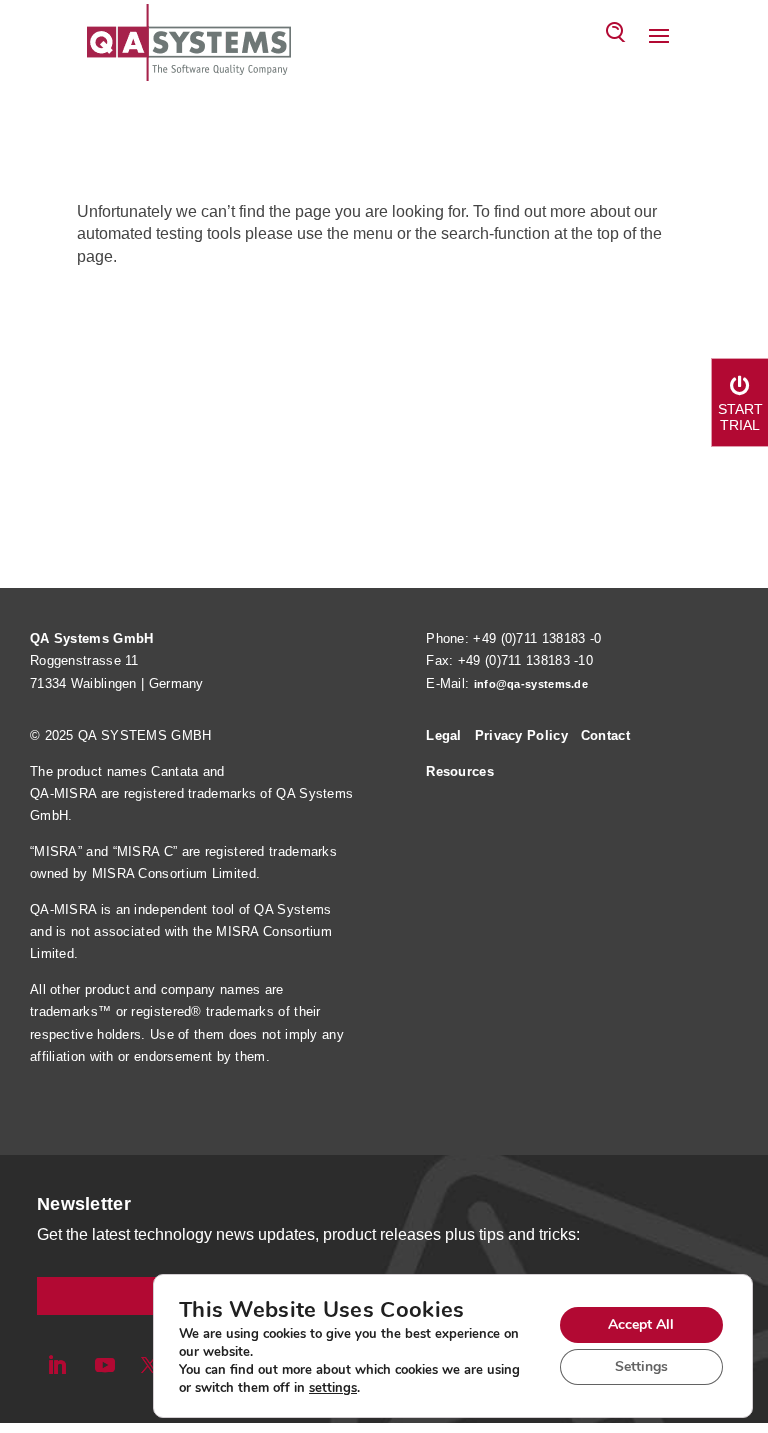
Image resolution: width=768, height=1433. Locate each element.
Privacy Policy (521, 735)
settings (333, 1388)
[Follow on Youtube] (105, 1365)
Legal (444, 735)
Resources (460, 771)
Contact (605, 735)
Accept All (641, 1324)
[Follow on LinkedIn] (57, 1365)
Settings (641, 1366)
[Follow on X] (149, 1365)
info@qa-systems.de (531, 684)
